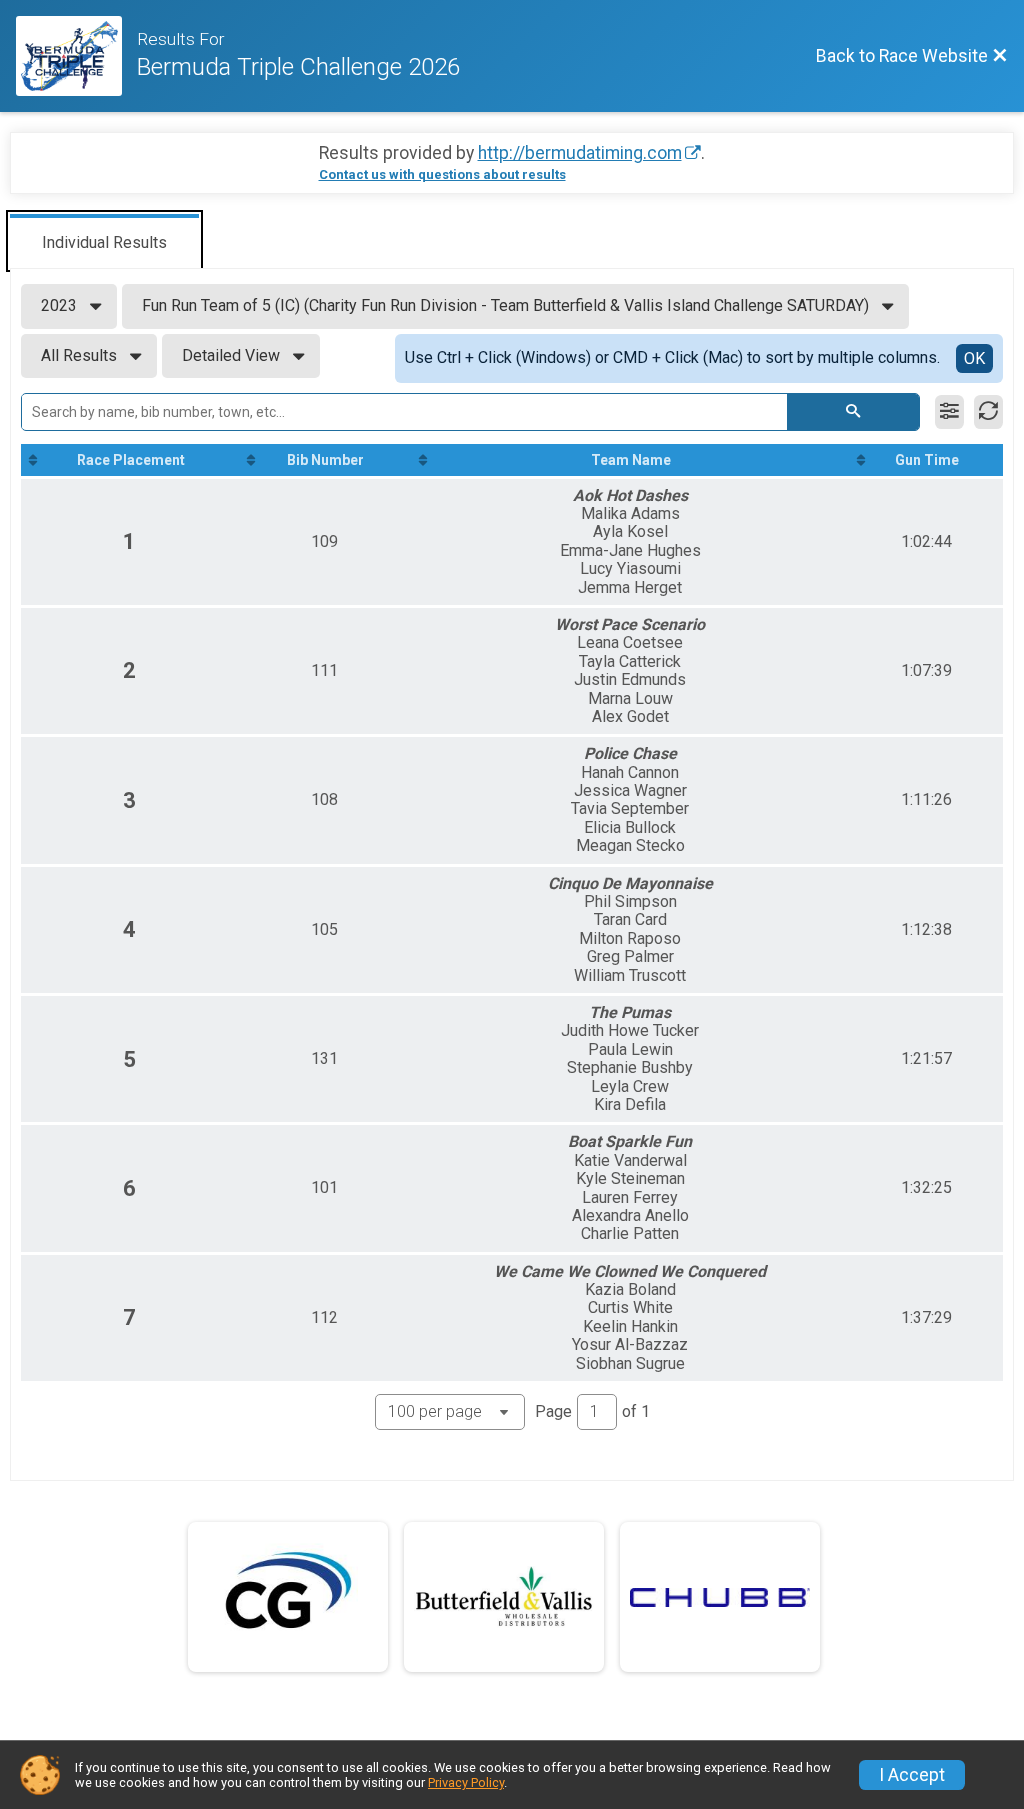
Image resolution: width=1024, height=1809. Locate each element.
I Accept (912, 1775)
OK (974, 358)
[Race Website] (76, 56)
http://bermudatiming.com (580, 153)
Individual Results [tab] (104, 242)
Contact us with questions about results (442, 174)
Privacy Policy (466, 1782)
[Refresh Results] (988, 412)
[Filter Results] (949, 412)
